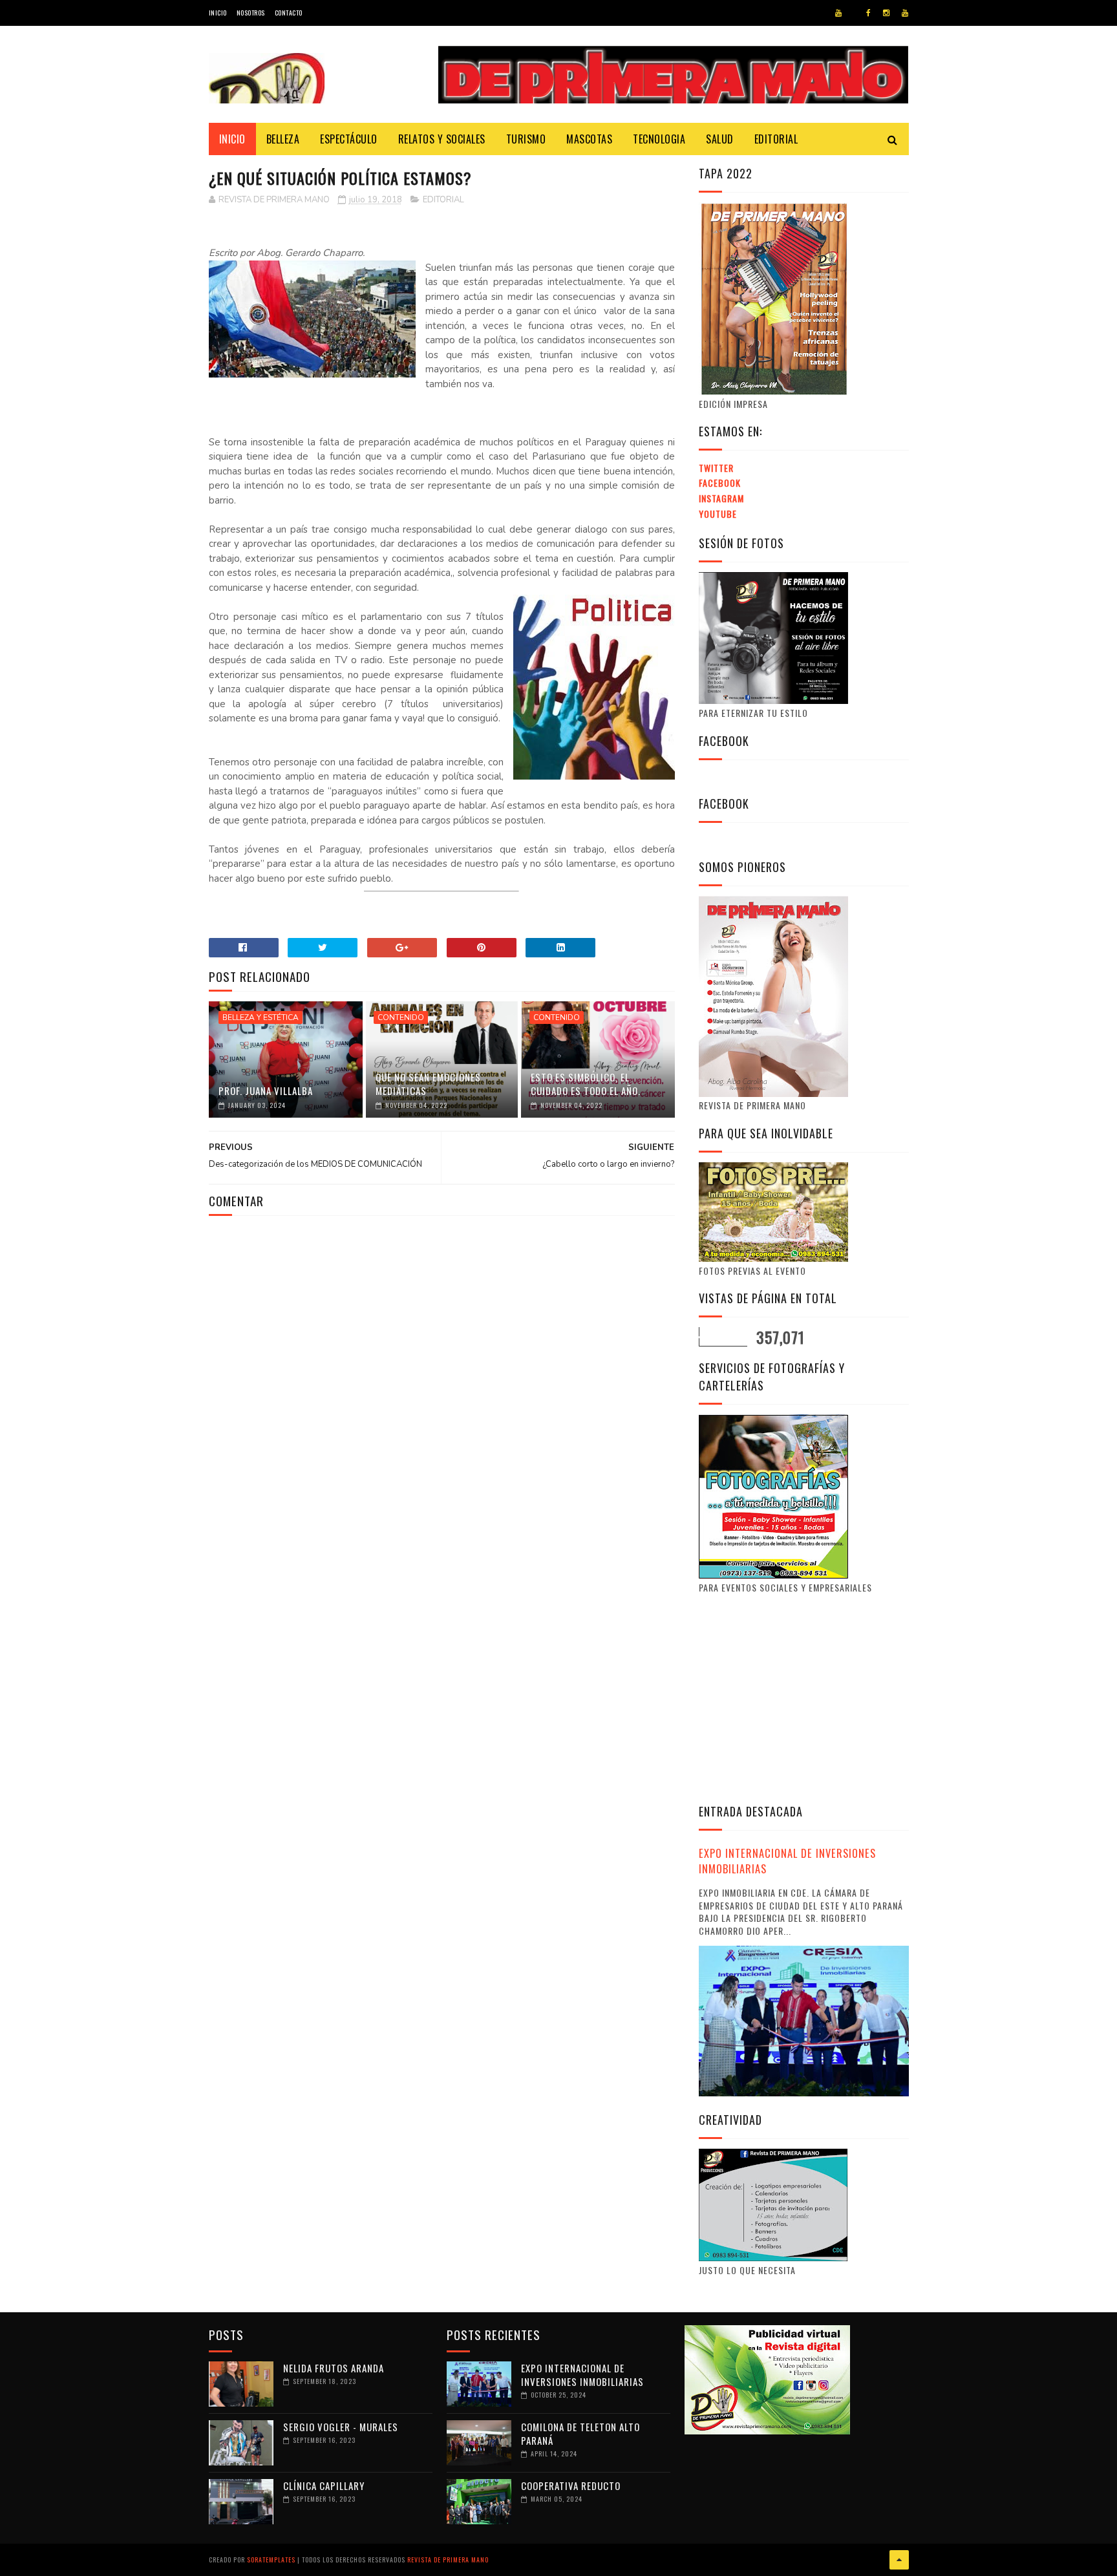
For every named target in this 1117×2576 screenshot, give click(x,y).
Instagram (721, 498)
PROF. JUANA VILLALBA (266, 1091)
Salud (720, 139)
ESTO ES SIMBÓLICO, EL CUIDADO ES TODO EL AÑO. (586, 1084)
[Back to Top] (899, 2560)
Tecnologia (659, 139)
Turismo (526, 139)
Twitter (716, 468)
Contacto (289, 13)
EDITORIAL (443, 200)
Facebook (720, 483)
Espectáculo (349, 139)
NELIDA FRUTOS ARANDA (334, 2368)
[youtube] (838, 13)
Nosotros (251, 13)
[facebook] (868, 13)
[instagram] (886, 13)
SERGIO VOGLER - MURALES (341, 2427)
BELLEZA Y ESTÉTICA (261, 1017)
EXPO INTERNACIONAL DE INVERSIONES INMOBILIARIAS (787, 1861)
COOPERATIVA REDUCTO (571, 2486)
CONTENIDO (401, 1017)
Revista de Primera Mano (448, 2560)
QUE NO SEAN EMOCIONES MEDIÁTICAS (428, 1084)
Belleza (283, 139)
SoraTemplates (271, 2560)
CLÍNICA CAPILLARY (324, 2486)
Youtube (718, 514)
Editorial (776, 139)
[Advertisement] (807, 1697)
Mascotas (589, 139)
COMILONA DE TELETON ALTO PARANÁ (580, 2433)
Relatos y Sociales (442, 139)
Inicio (218, 13)
